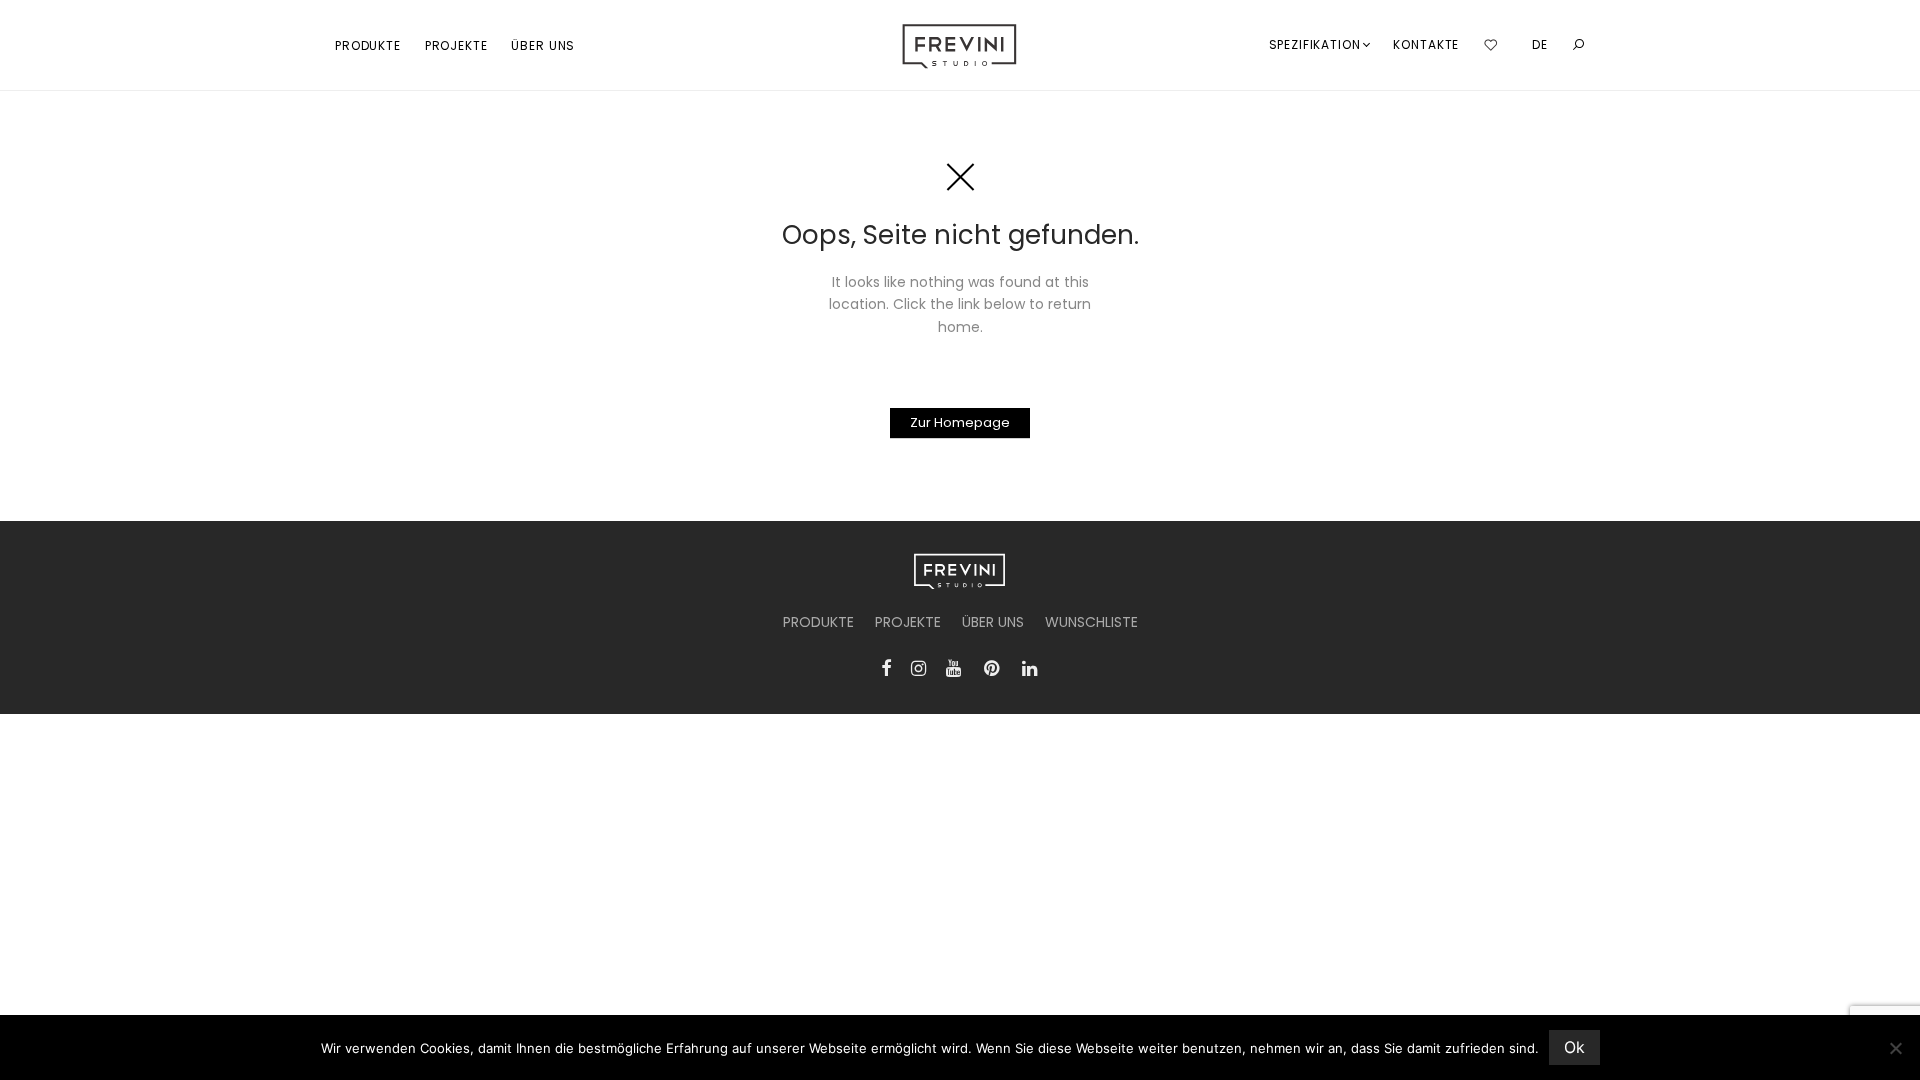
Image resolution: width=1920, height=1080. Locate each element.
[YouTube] (955, 666)
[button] (1578, 45)
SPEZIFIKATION (1315, 44)
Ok (1574, 1047)
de (1540, 44)
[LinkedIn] (1031, 666)
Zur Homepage (960, 422)
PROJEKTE (456, 45)
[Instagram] (918, 666)
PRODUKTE (368, 45)
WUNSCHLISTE (1091, 622)
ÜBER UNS (543, 45)
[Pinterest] (993, 666)
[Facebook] (886, 666)
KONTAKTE (1426, 44)
